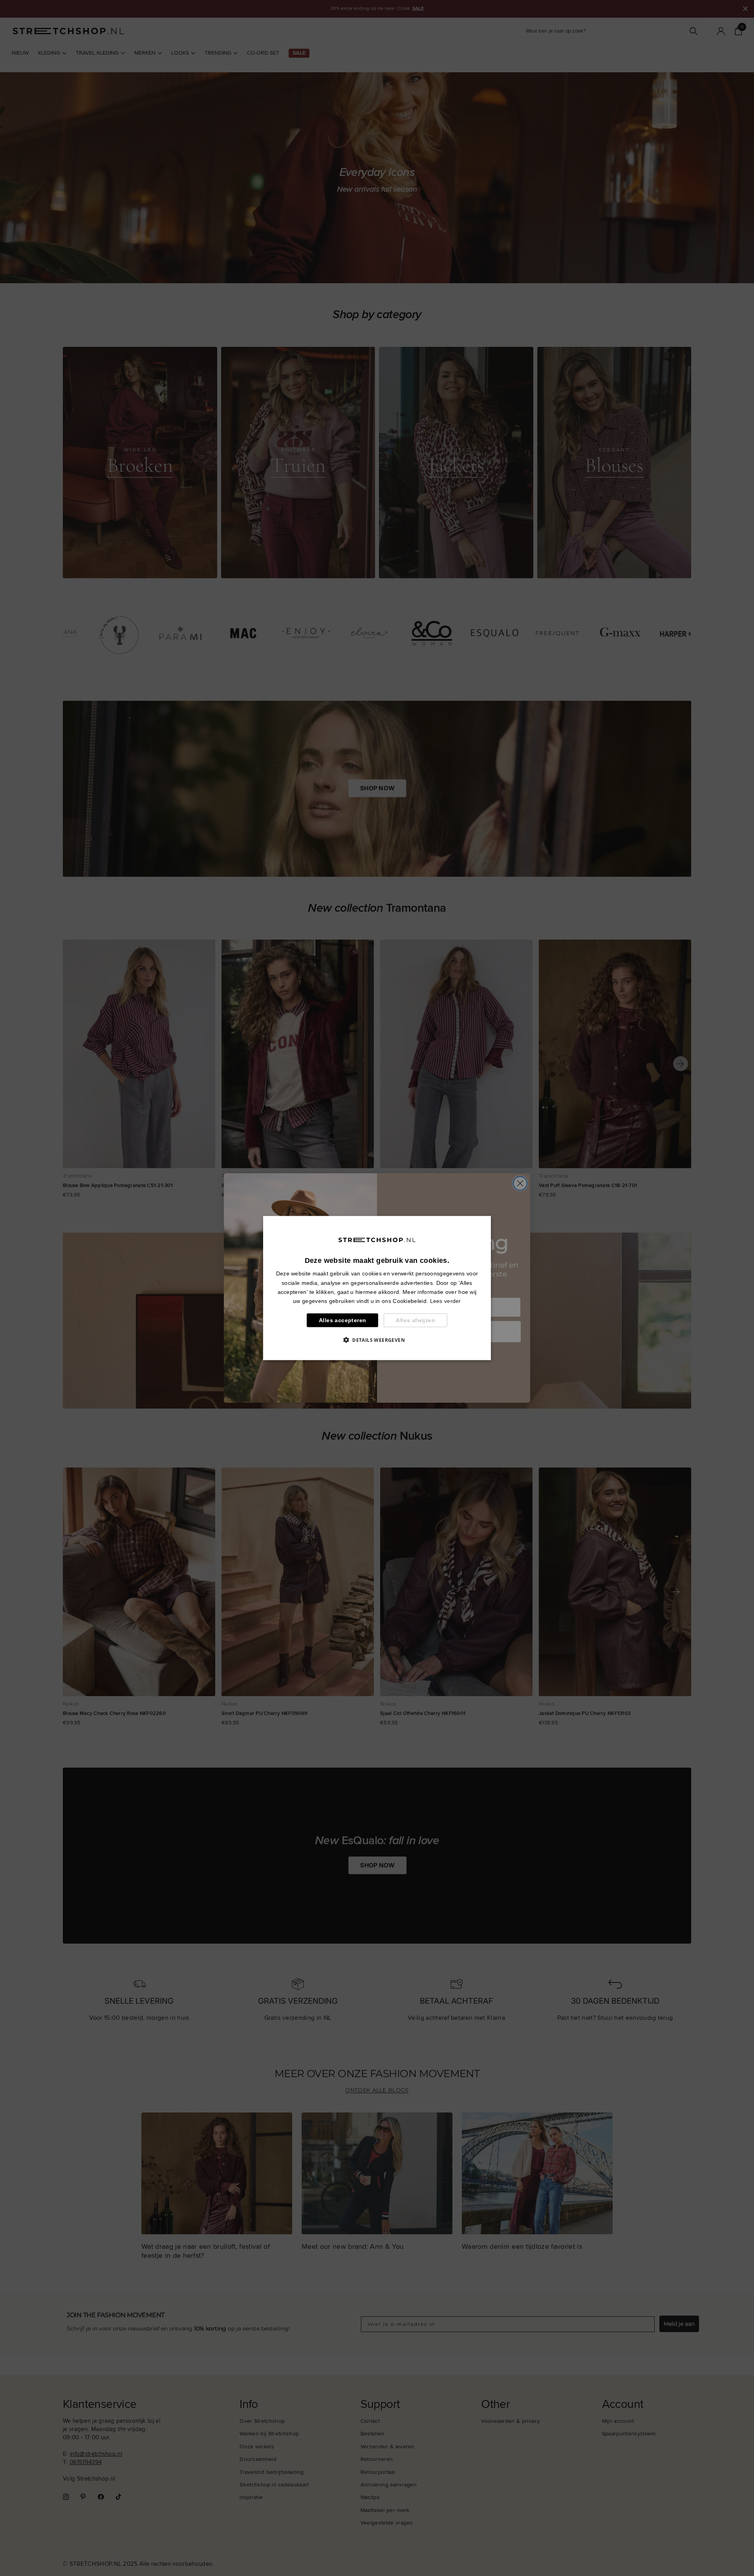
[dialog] (377, 1288)
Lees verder (446, 1301)
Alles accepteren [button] (342, 1320)
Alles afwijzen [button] (415, 1320)
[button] (377, 1339)
